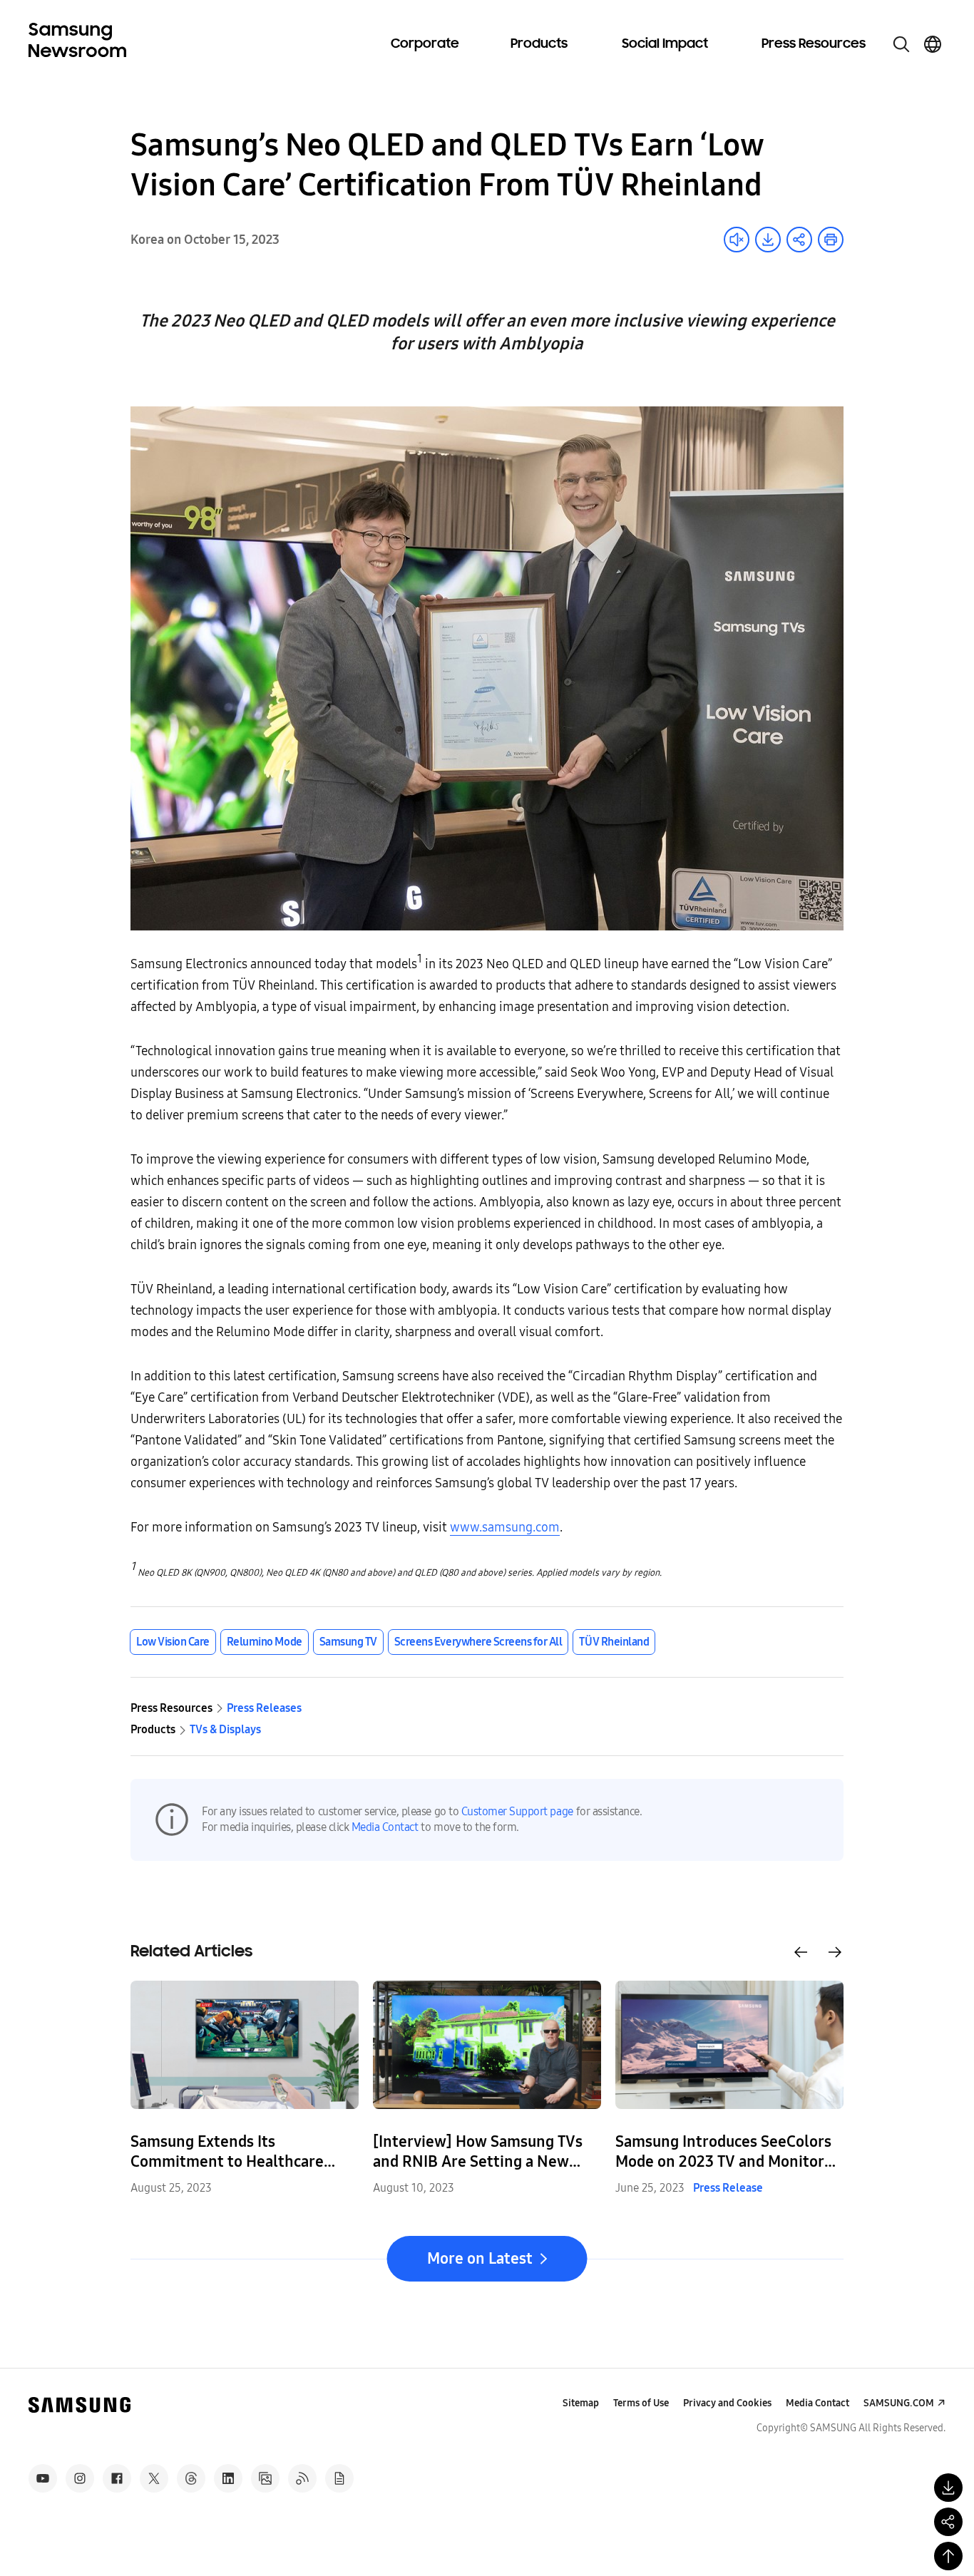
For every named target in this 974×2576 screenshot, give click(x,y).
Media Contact (385, 1827)
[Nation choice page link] (933, 44)
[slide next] (835, 1952)
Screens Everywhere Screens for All (478, 1642)
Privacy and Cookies (727, 2403)
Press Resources (814, 44)
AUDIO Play (737, 240)
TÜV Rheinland (614, 1642)
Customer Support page (517, 1811)
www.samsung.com (505, 1527)
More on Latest (480, 2259)
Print (831, 240)
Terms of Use (641, 2403)
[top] (948, 2556)
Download (768, 240)
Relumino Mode (265, 1642)
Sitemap (581, 2403)
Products (539, 44)
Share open (799, 240)
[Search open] (901, 44)
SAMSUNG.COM (899, 2403)
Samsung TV (348, 1642)
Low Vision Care (173, 1642)
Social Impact (665, 44)
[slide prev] (801, 1952)
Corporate (425, 44)
